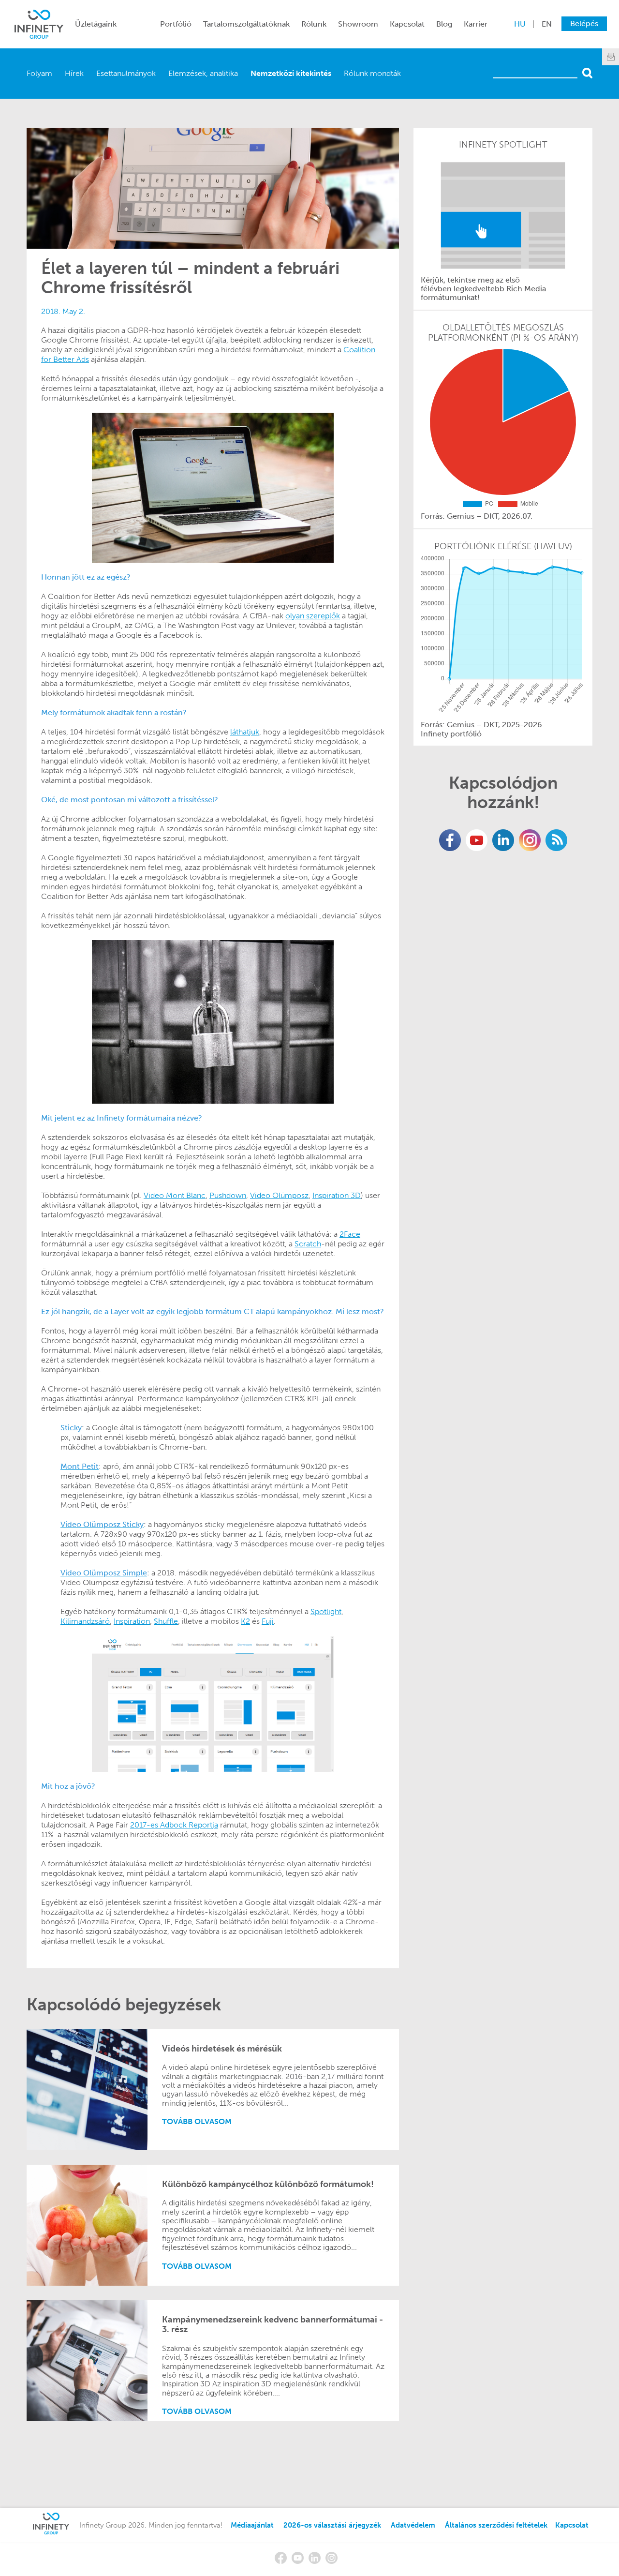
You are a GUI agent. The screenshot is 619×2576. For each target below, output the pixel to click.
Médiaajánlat (252, 2525)
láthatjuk (245, 732)
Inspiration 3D (337, 1195)
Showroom (358, 24)
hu (520, 24)
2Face (350, 1234)
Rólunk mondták (372, 73)
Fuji (268, 1621)
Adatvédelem (413, 2525)
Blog (444, 24)
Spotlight (326, 1611)
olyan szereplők (313, 616)
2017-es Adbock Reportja (174, 1825)
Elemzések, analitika (203, 73)
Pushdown (228, 1195)
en (547, 24)
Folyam (39, 73)
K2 (245, 1621)
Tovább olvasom (197, 2121)
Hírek (74, 73)
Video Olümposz (279, 1195)
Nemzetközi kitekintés (291, 73)
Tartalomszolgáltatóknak (246, 24)
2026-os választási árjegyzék (332, 2525)
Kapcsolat (407, 24)
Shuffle (166, 1621)
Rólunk (314, 24)
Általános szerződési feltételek (496, 2525)
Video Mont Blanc (175, 1195)
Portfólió (176, 24)
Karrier (476, 24)
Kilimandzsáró (85, 1621)
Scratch (308, 1244)
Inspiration (132, 1621)
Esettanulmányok (126, 73)
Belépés (584, 23)
